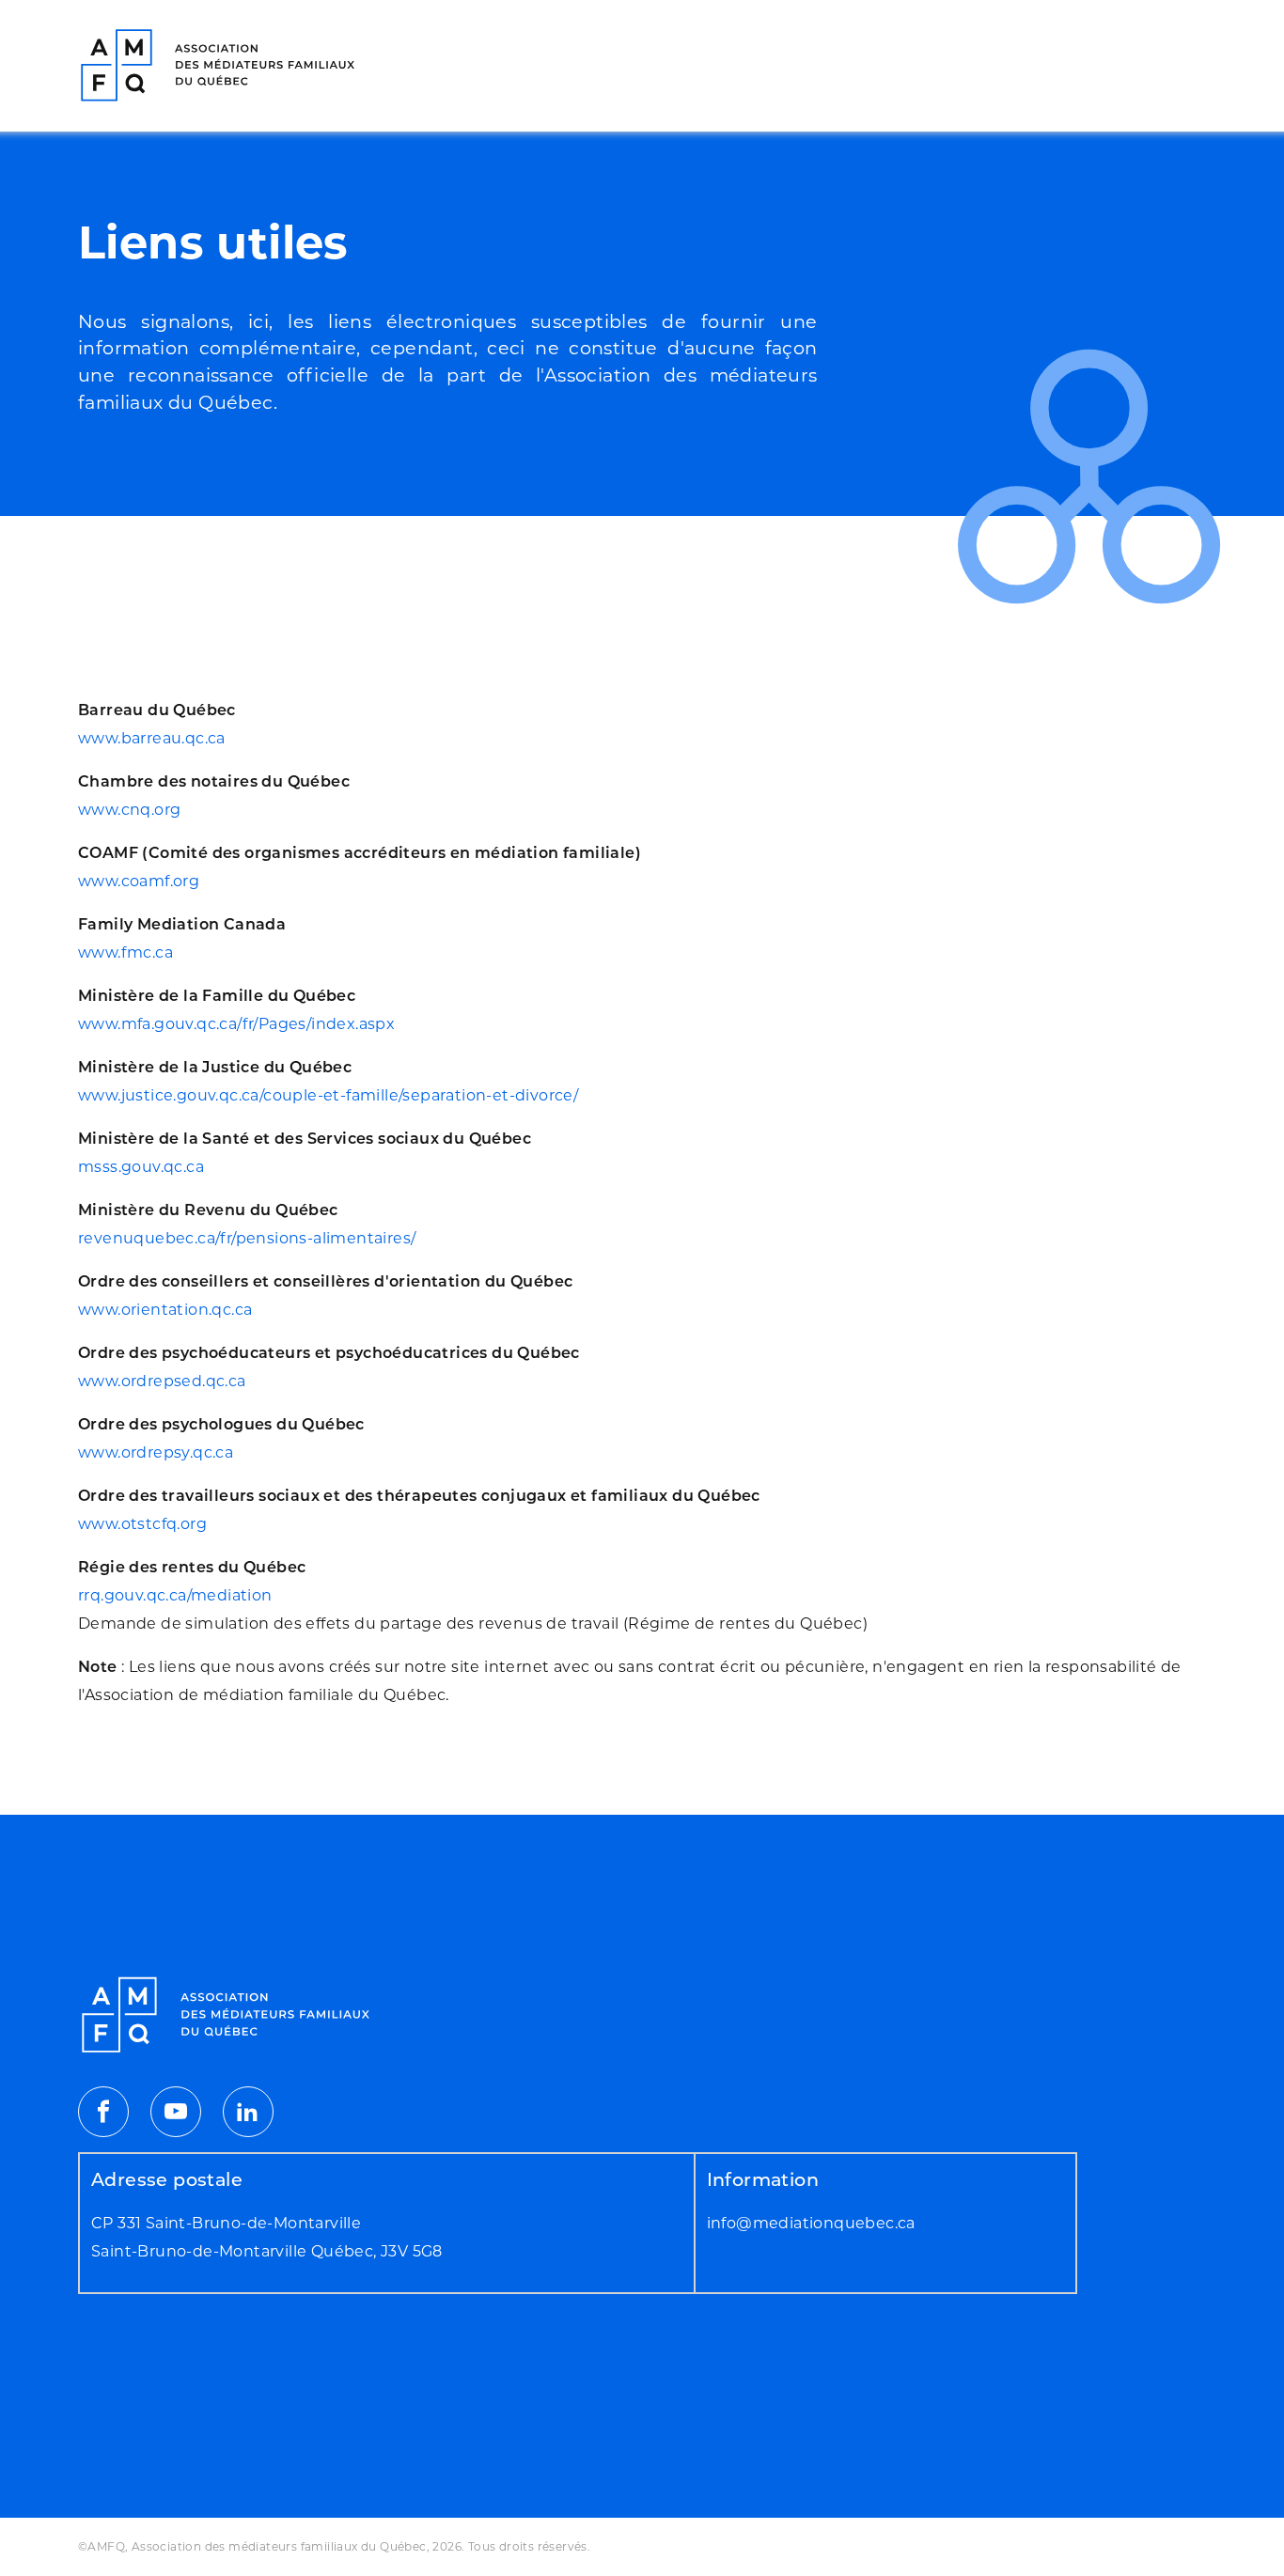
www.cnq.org (129, 810)
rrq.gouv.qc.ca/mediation (175, 1595)
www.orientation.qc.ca (165, 1310)
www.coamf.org (139, 881)
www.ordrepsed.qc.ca (162, 1381)
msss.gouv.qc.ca (141, 1167)
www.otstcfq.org (142, 1524)
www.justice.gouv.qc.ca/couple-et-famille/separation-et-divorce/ (328, 1095)
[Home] (219, 66)
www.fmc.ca (125, 952)
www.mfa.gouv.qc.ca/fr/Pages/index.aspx (236, 1024)
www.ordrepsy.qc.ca (156, 1452)
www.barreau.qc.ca (152, 738)
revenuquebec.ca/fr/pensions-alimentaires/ (247, 1238)
